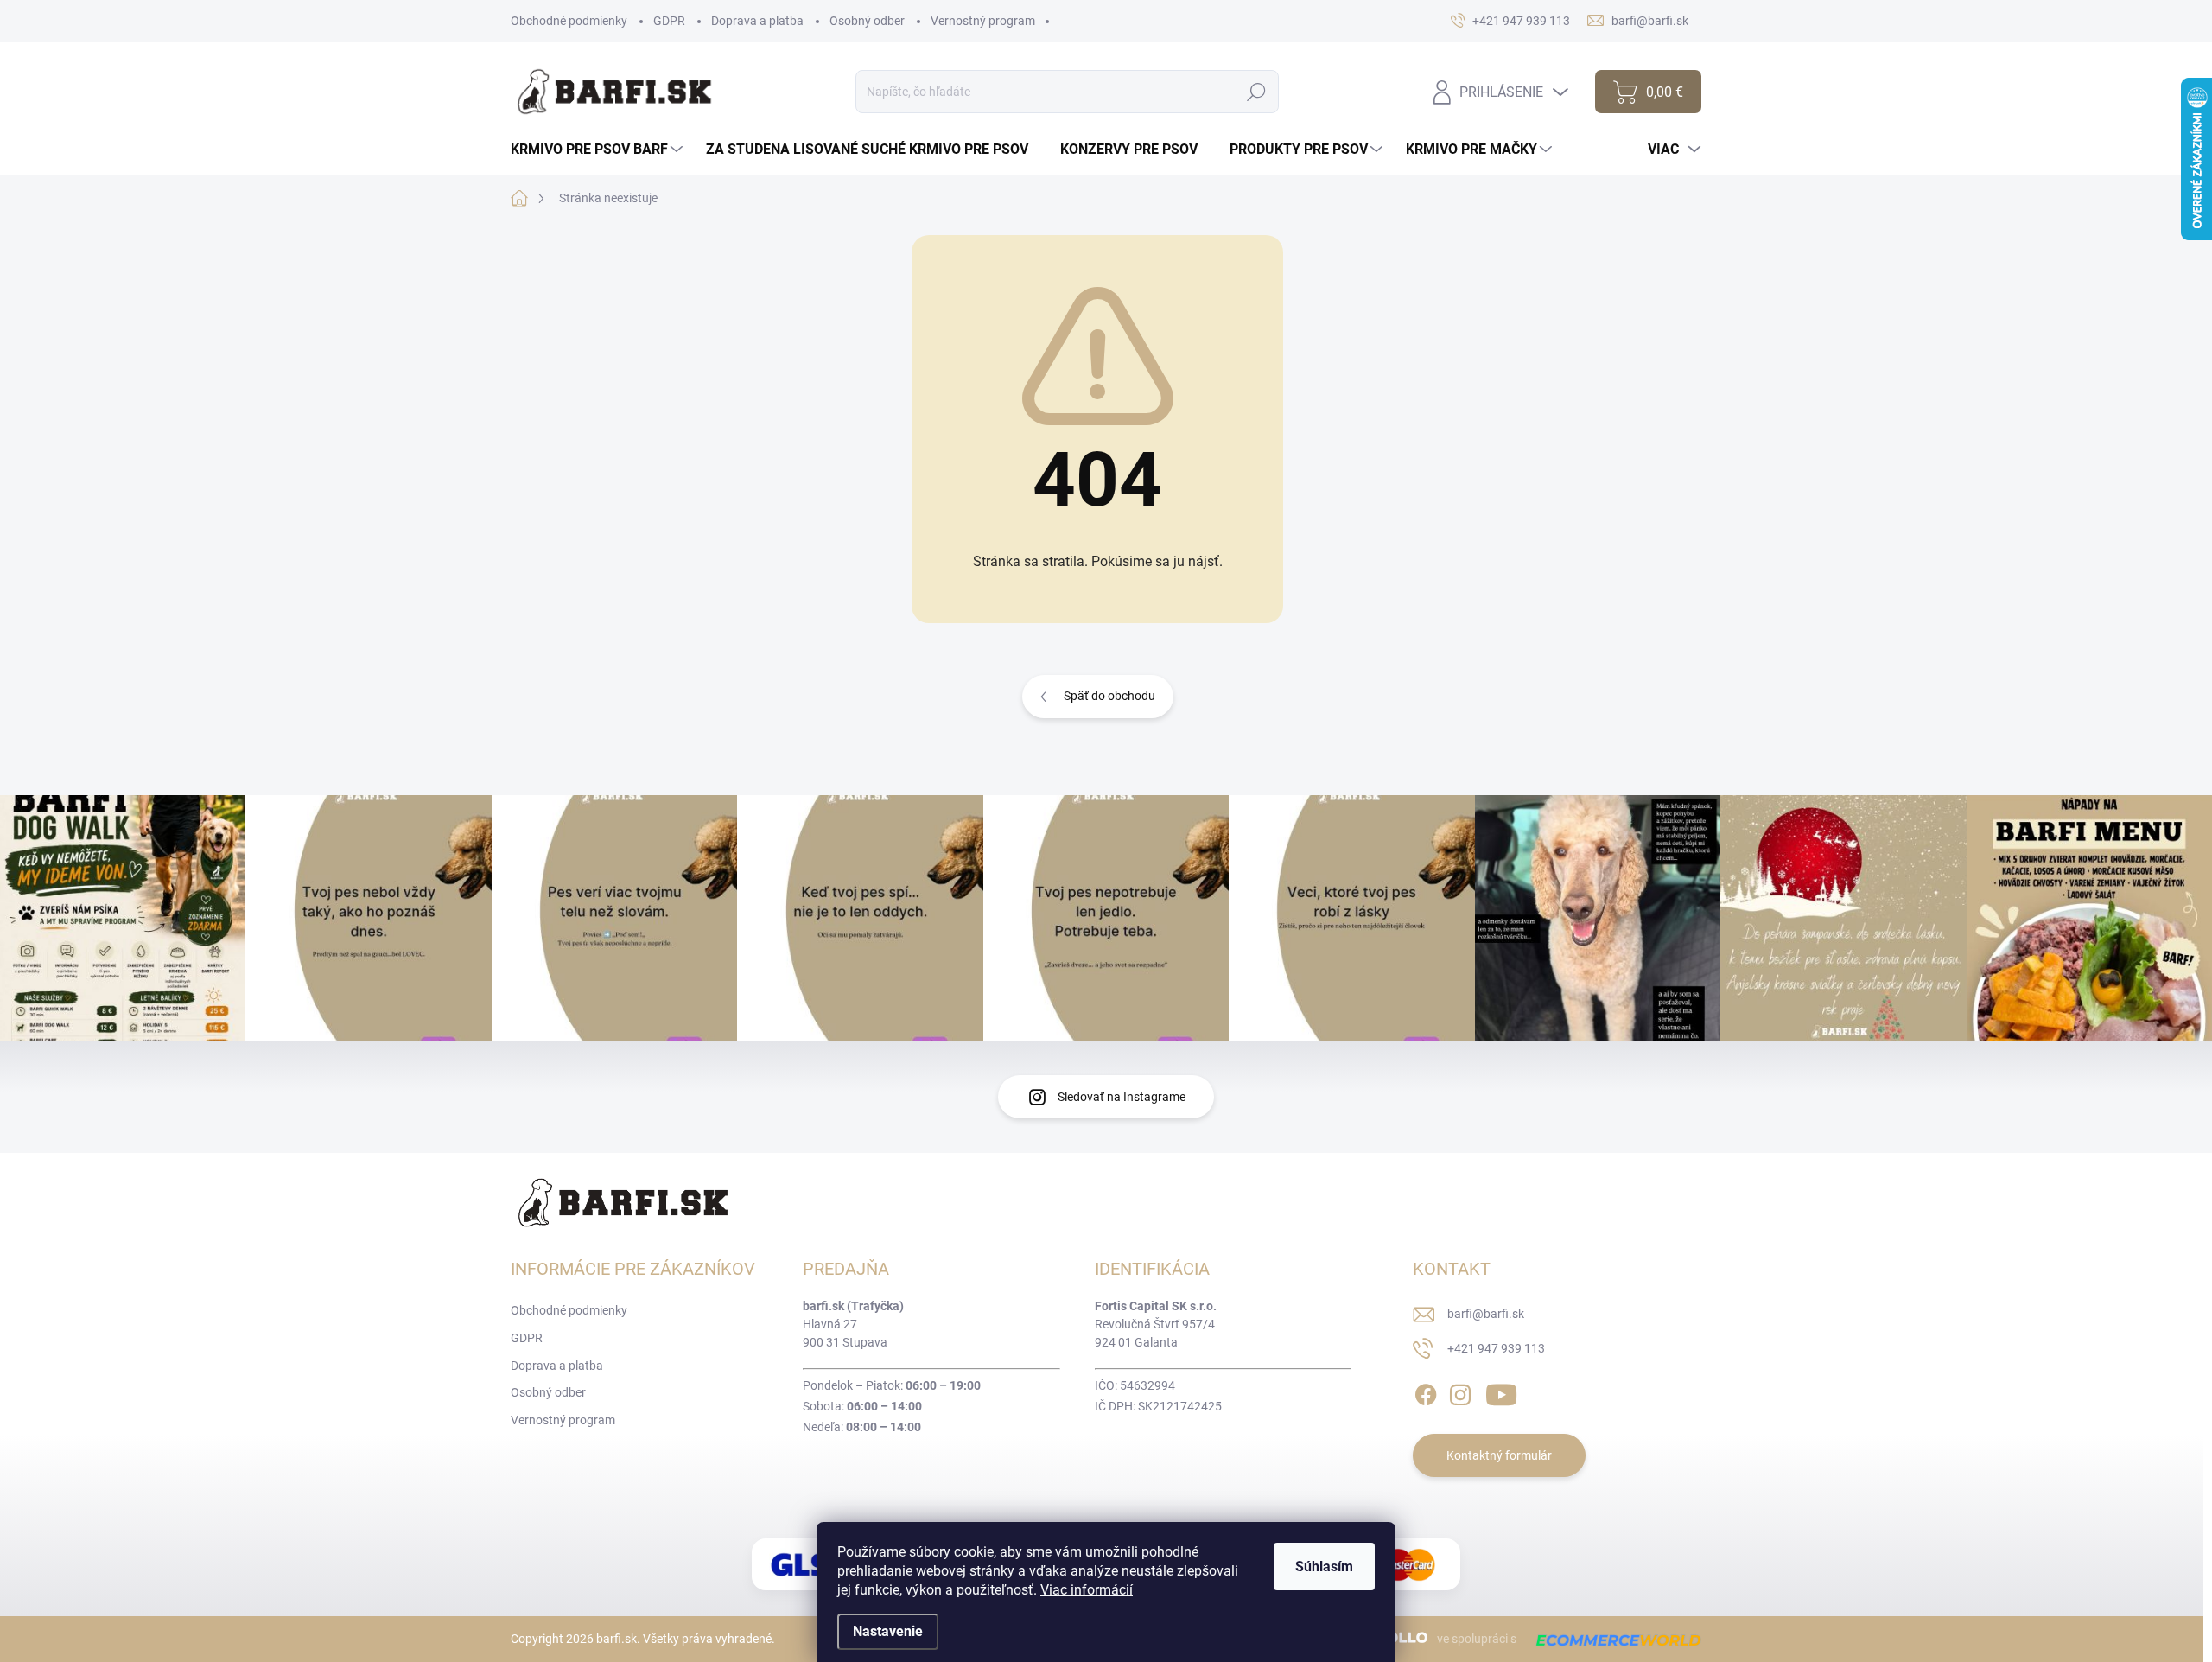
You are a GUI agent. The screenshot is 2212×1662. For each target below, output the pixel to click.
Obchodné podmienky (569, 21)
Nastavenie (888, 1631)
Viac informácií (1087, 1590)
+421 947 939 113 (1496, 1348)
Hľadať (1256, 92)
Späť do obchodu (1109, 696)
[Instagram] (1460, 1392)
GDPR (669, 21)
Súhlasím (1324, 1566)
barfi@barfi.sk (1486, 1314)
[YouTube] (1501, 1392)
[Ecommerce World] (1612, 1639)
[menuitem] (599, 150)
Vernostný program (983, 21)
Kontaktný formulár (1499, 1455)
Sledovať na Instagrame (1122, 1097)
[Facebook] (1426, 1392)
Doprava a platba (757, 21)
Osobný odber (867, 21)
